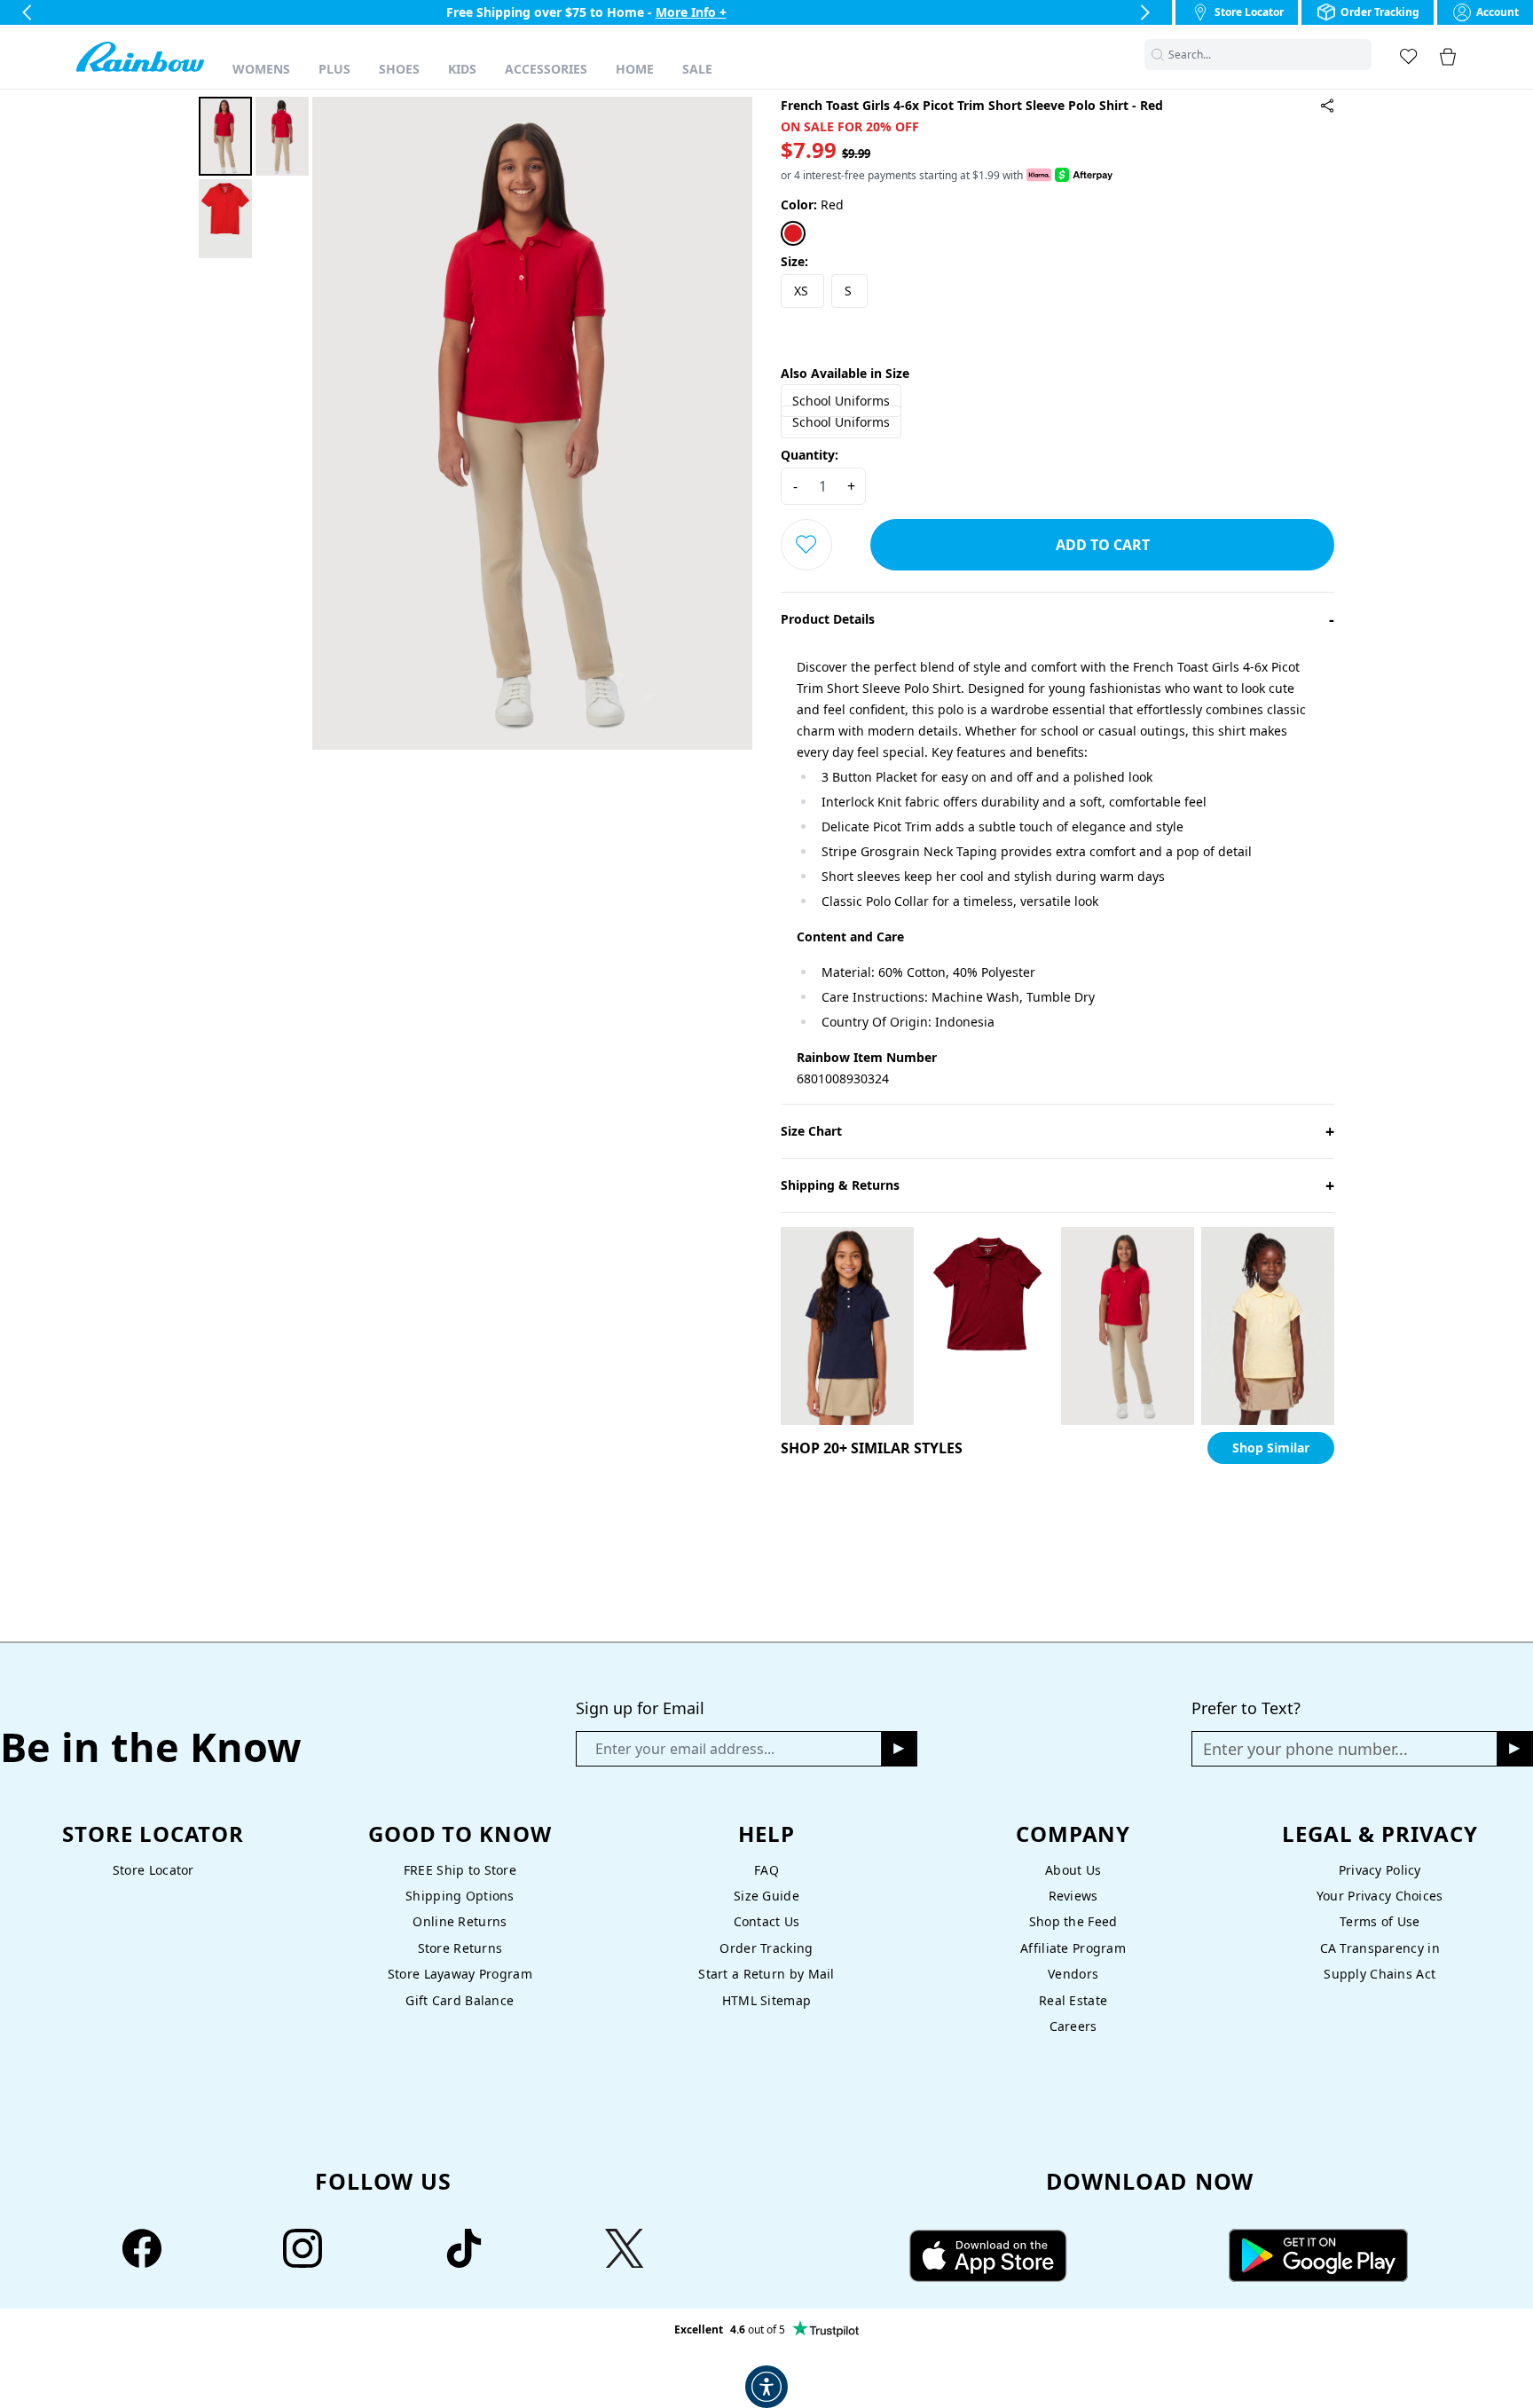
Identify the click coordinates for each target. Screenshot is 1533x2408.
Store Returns (460, 1948)
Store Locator (153, 1870)
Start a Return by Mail (766, 1974)
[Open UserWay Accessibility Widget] (766, 2387)
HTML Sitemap (766, 2000)
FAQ (766, 1870)
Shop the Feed (1073, 1921)
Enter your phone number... (1305, 1749)
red (812, 205)
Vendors (1073, 1974)
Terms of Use (1380, 1921)
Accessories (546, 69)
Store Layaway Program (460, 1974)
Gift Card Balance (460, 2000)
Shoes (399, 69)
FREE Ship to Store (460, 1870)
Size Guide (766, 1896)
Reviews (1073, 1896)
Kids (462, 69)
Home (635, 69)
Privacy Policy (1380, 1870)
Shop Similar (1271, 1448)
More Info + (691, 12)
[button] (1361, 55)
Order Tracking (766, 1948)
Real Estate (1073, 2000)
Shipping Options (460, 1896)
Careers (1073, 2026)
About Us (1073, 1870)
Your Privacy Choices (1380, 1896)
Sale (697, 69)
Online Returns (460, 1921)
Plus (334, 69)
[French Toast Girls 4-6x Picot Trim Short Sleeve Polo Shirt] (1327, 106)
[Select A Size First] (806, 545)
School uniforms (841, 401)
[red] (793, 233)
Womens (261, 69)
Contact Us (767, 1921)
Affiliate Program (1073, 1948)
